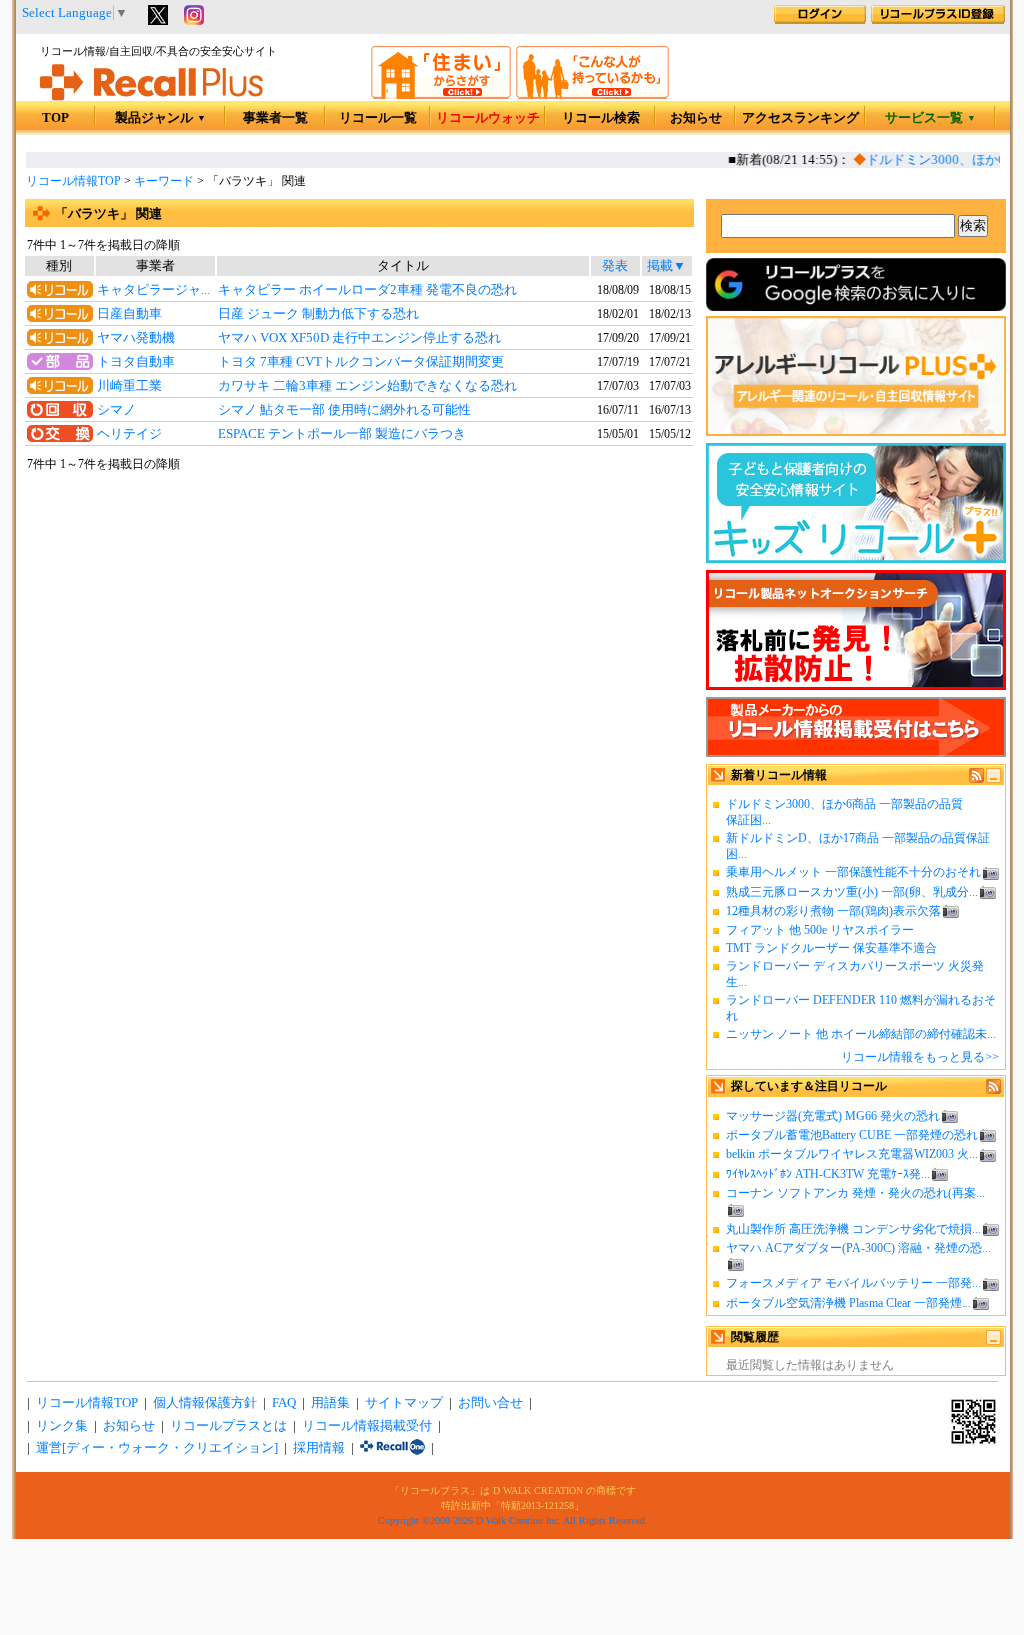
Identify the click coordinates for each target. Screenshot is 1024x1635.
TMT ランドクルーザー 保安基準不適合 (831, 948)
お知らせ (696, 118)
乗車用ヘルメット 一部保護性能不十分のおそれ (853, 872)
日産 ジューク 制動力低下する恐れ (318, 314)
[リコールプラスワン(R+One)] (392, 1448)
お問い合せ (490, 1403)
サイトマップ (404, 1403)
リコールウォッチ (488, 118)
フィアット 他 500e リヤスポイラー (820, 930)
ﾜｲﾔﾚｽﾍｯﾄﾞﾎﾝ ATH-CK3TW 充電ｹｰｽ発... (828, 1174)
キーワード (164, 181)
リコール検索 (601, 118)
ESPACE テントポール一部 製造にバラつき (342, 434)
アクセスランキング (800, 118)
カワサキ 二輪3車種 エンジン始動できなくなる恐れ (367, 386)
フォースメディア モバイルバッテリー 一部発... (853, 1283)
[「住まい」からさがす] (441, 95)
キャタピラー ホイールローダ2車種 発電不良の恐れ (367, 290)
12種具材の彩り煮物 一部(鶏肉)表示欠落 (833, 911)
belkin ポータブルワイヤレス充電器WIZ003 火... (852, 1154)
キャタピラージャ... (153, 290)
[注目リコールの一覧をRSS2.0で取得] (993, 1090)
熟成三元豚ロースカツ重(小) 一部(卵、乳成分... (852, 892)
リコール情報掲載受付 (367, 1426)
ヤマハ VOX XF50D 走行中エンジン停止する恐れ (359, 338)
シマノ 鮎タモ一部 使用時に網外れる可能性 (344, 410)
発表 (615, 266)
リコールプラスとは (228, 1426)
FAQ (284, 1403)
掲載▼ (666, 266)
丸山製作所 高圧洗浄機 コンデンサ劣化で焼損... (853, 1229)
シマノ (116, 410)
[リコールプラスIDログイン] (820, 20)
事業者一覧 (275, 118)
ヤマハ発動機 (136, 338)
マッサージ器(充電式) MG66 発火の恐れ (833, 1116)
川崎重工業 (129, 386)
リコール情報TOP (73, 181)
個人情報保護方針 (205, 1403)
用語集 (330, 1403)
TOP (55, 118)
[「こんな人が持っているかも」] (592, 95)
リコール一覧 (378, 118)
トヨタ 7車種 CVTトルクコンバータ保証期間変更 (361, 362)
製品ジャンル (160, 118)
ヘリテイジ (129, 434)
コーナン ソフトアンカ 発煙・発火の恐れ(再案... (855, 1193)
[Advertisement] (359, 636)
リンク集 (62, 1426)
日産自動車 (129, 314)
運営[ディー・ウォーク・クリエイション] (157, 1448)
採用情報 (319, 1448)
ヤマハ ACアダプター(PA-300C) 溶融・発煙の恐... (858, 1248)
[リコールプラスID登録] (938, 20)
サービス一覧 (930, 118)
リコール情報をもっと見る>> (920, 1057)
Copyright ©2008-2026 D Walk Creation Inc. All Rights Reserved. (513, 1520)
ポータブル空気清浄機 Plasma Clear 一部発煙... (848, 1303)
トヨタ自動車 (136, 362)
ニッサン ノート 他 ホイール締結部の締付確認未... (861, 1034)
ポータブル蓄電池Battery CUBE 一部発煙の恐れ (852, 1135)
